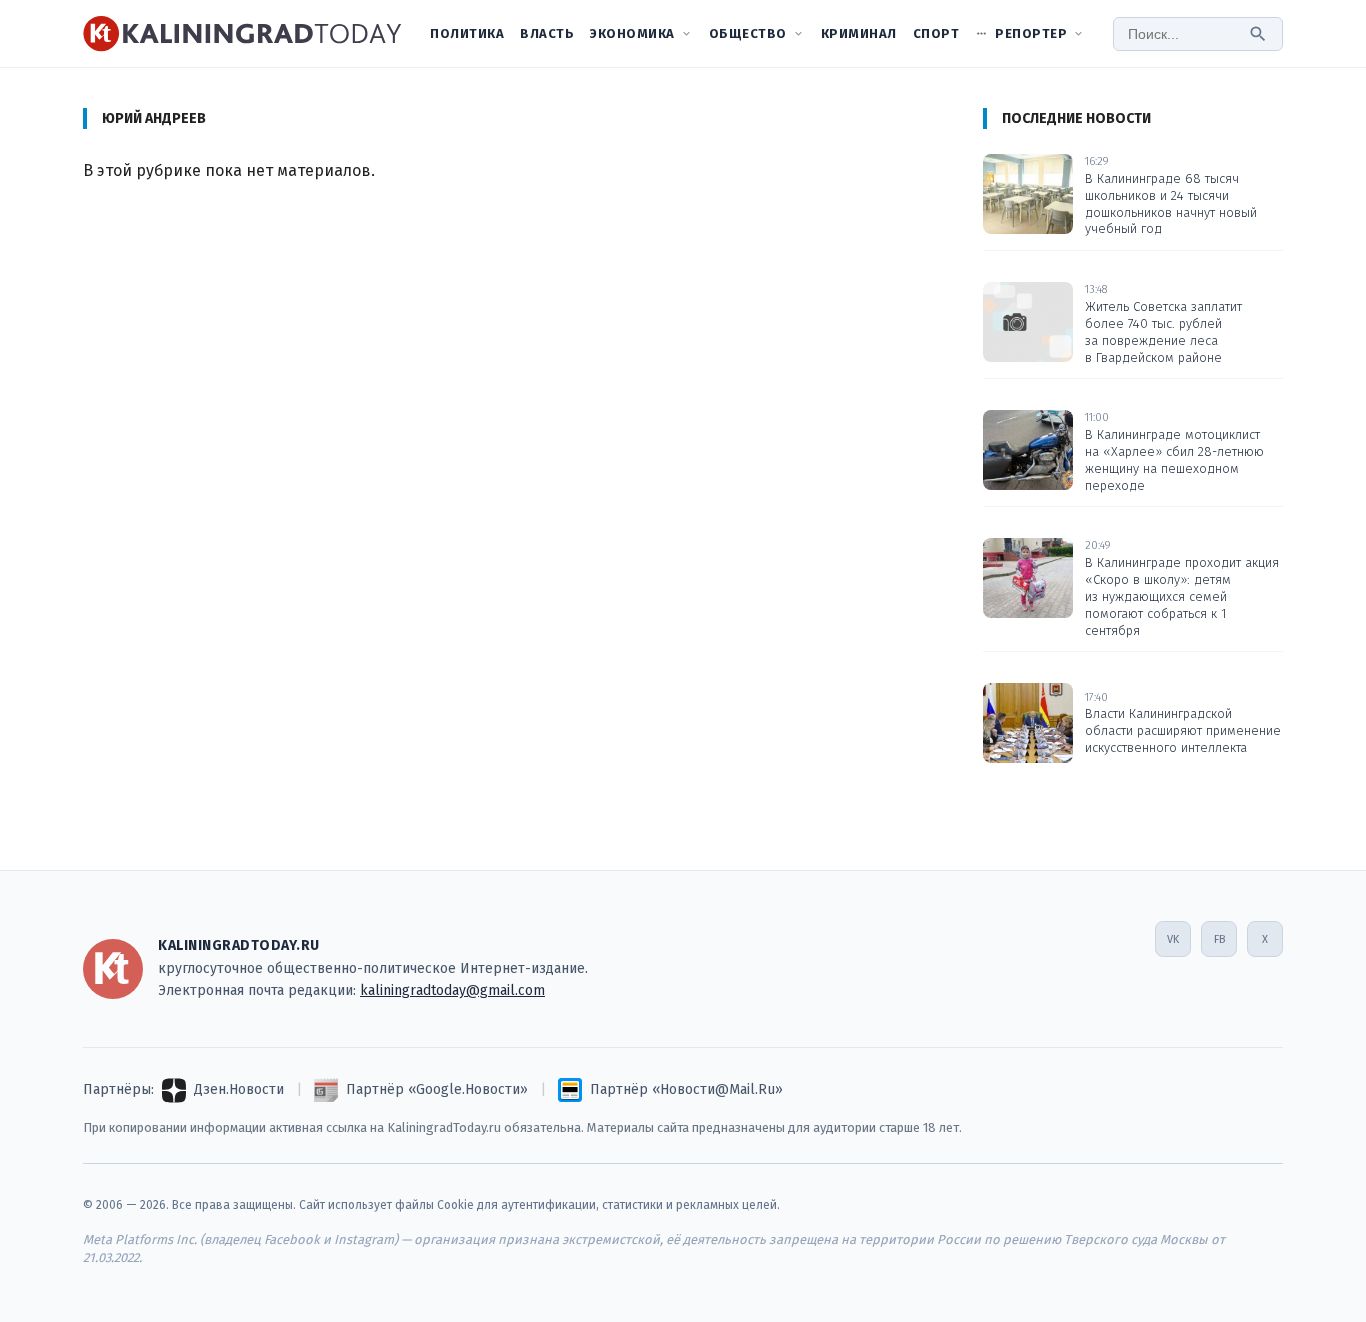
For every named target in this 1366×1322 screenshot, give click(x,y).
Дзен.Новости (239, 1089)
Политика (467, 33)
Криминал (859, 33)
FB (1219, 939)
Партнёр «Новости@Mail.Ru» (686, 1089)
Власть (547, 33)
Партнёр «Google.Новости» (437, 1089)
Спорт (936, 33)
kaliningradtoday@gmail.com (452, 990)
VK (1173, 939)
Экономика (632, 33)
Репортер (1031, 33)
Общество (748, 33)
